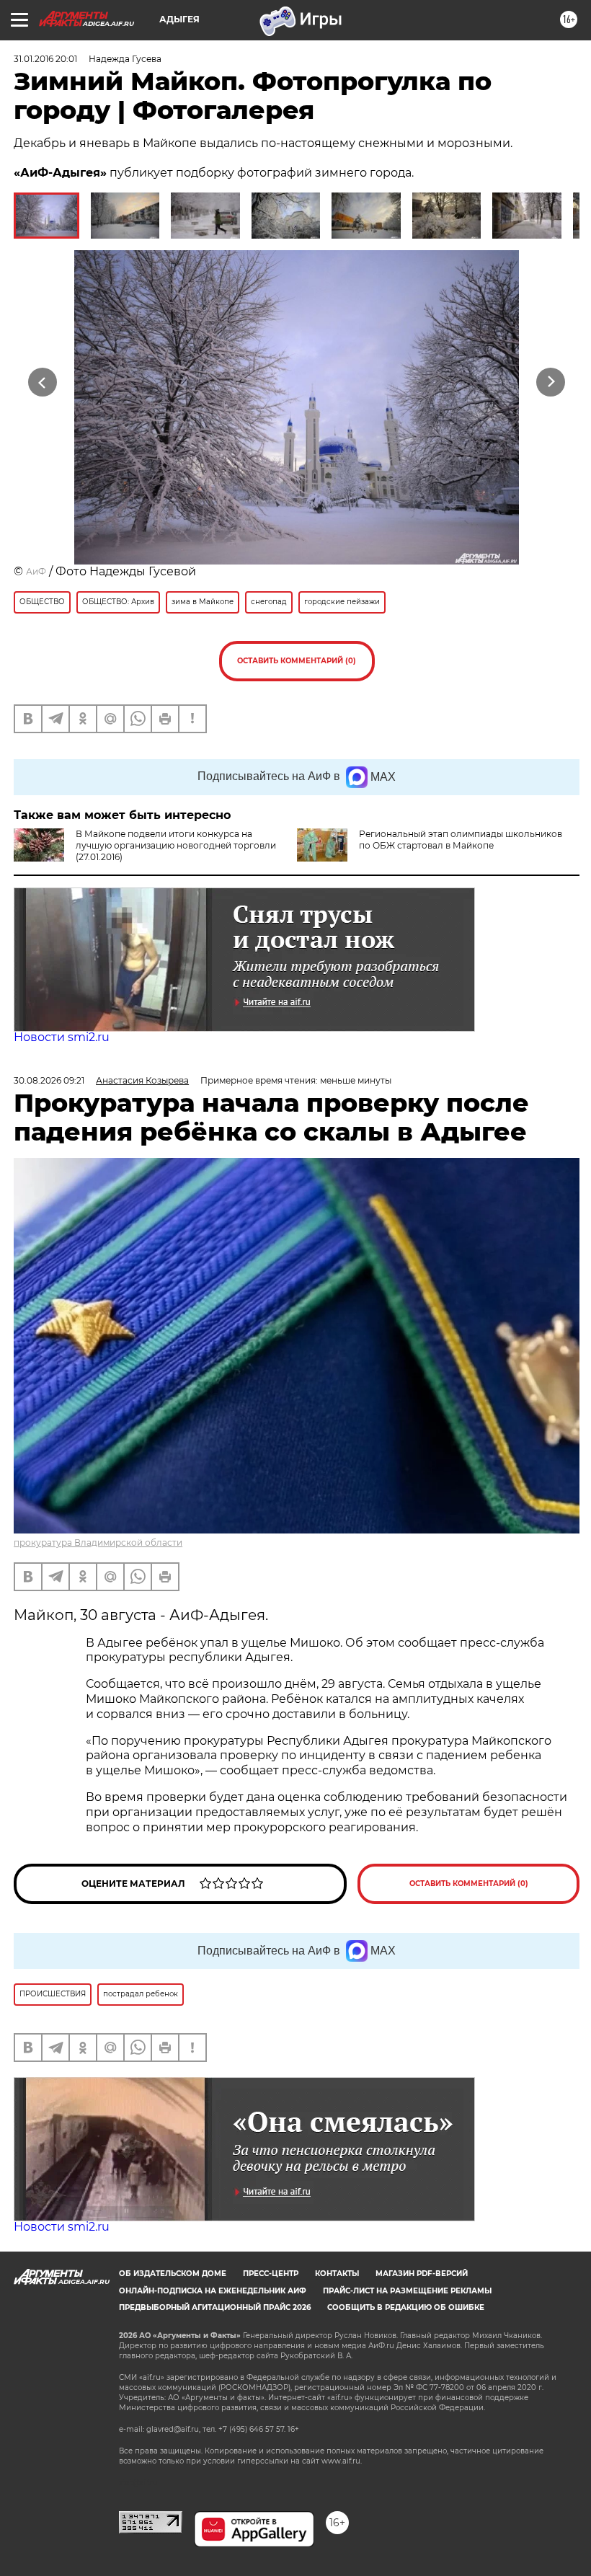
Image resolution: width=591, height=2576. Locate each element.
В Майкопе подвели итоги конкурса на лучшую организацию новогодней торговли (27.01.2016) (176, 845)
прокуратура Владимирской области (98, 1542)
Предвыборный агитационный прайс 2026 (215, 2307)
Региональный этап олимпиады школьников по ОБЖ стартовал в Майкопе (461, 840)
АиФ (36, 571)
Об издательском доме (173, 2274)
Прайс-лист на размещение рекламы (407, 2291)
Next (551, 382)
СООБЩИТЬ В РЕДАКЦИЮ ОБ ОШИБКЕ (406, 2307)
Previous (43, 382)
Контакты (337, 2274)
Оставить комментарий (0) (297, 661)
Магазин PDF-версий (422, 2274)
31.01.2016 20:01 (45, 59)
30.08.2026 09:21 (49, 1080)
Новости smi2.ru (62, 1037)
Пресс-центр (271, 2274)
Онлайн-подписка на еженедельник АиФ (213, 2291)
